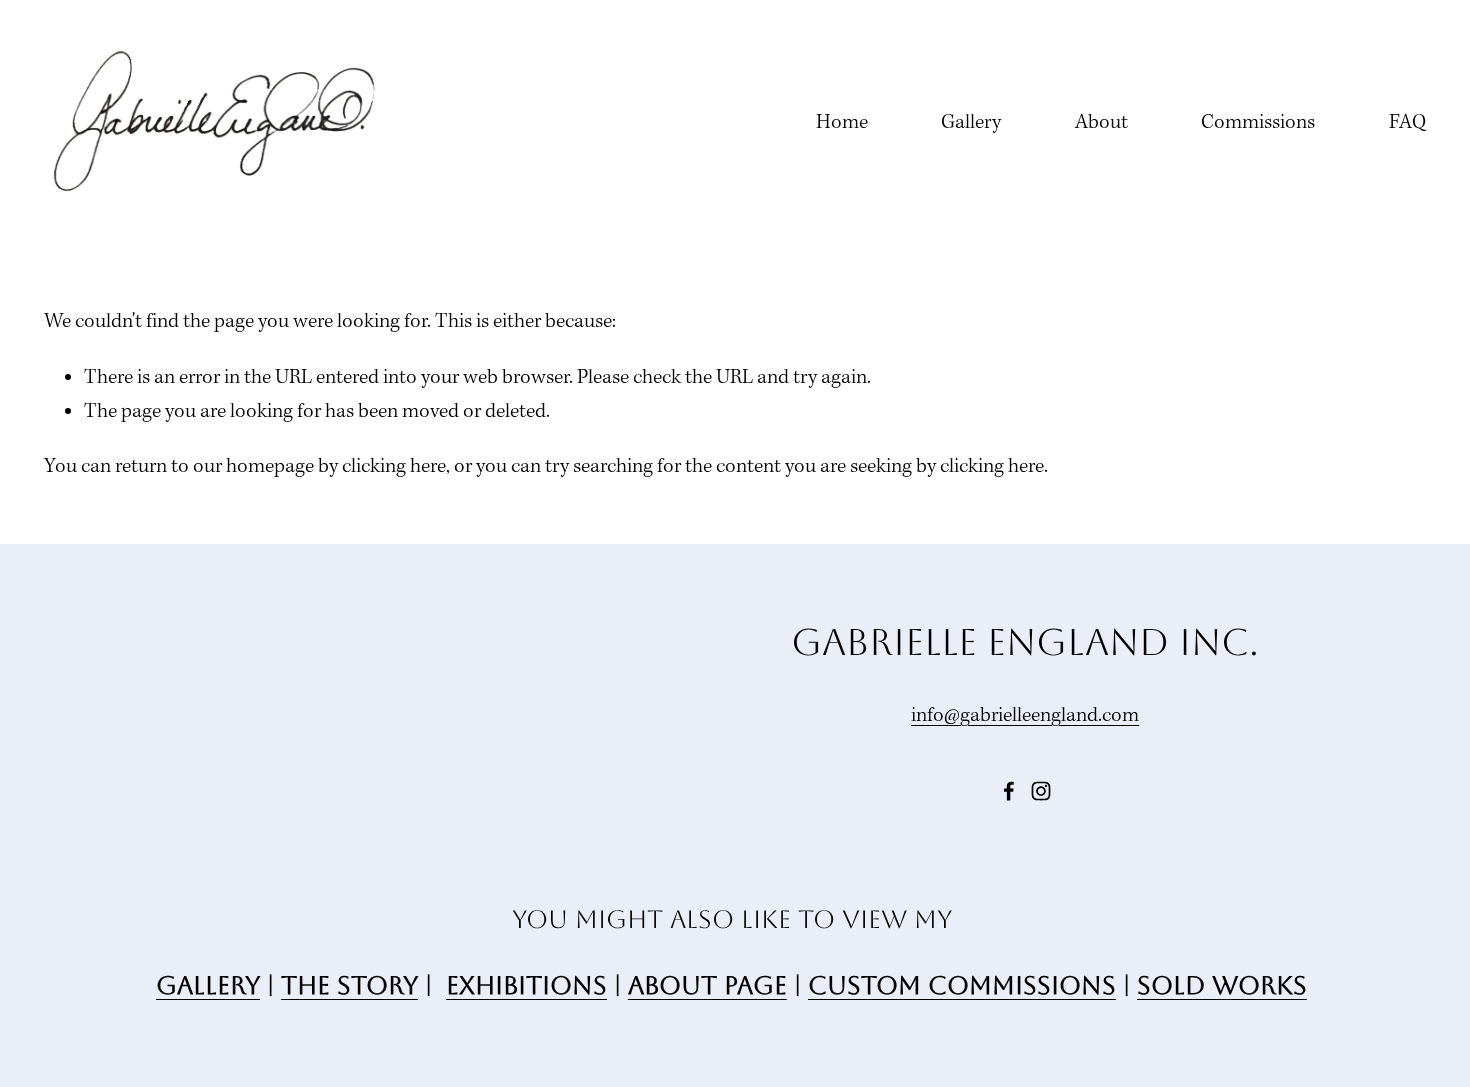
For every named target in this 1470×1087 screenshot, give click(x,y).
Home (842, 123)
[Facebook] (1009, 791)
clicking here (394, 467)
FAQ (1407, 123)
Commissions (1258, 123)
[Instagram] (1041, 791)
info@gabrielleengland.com (1025, 716)
